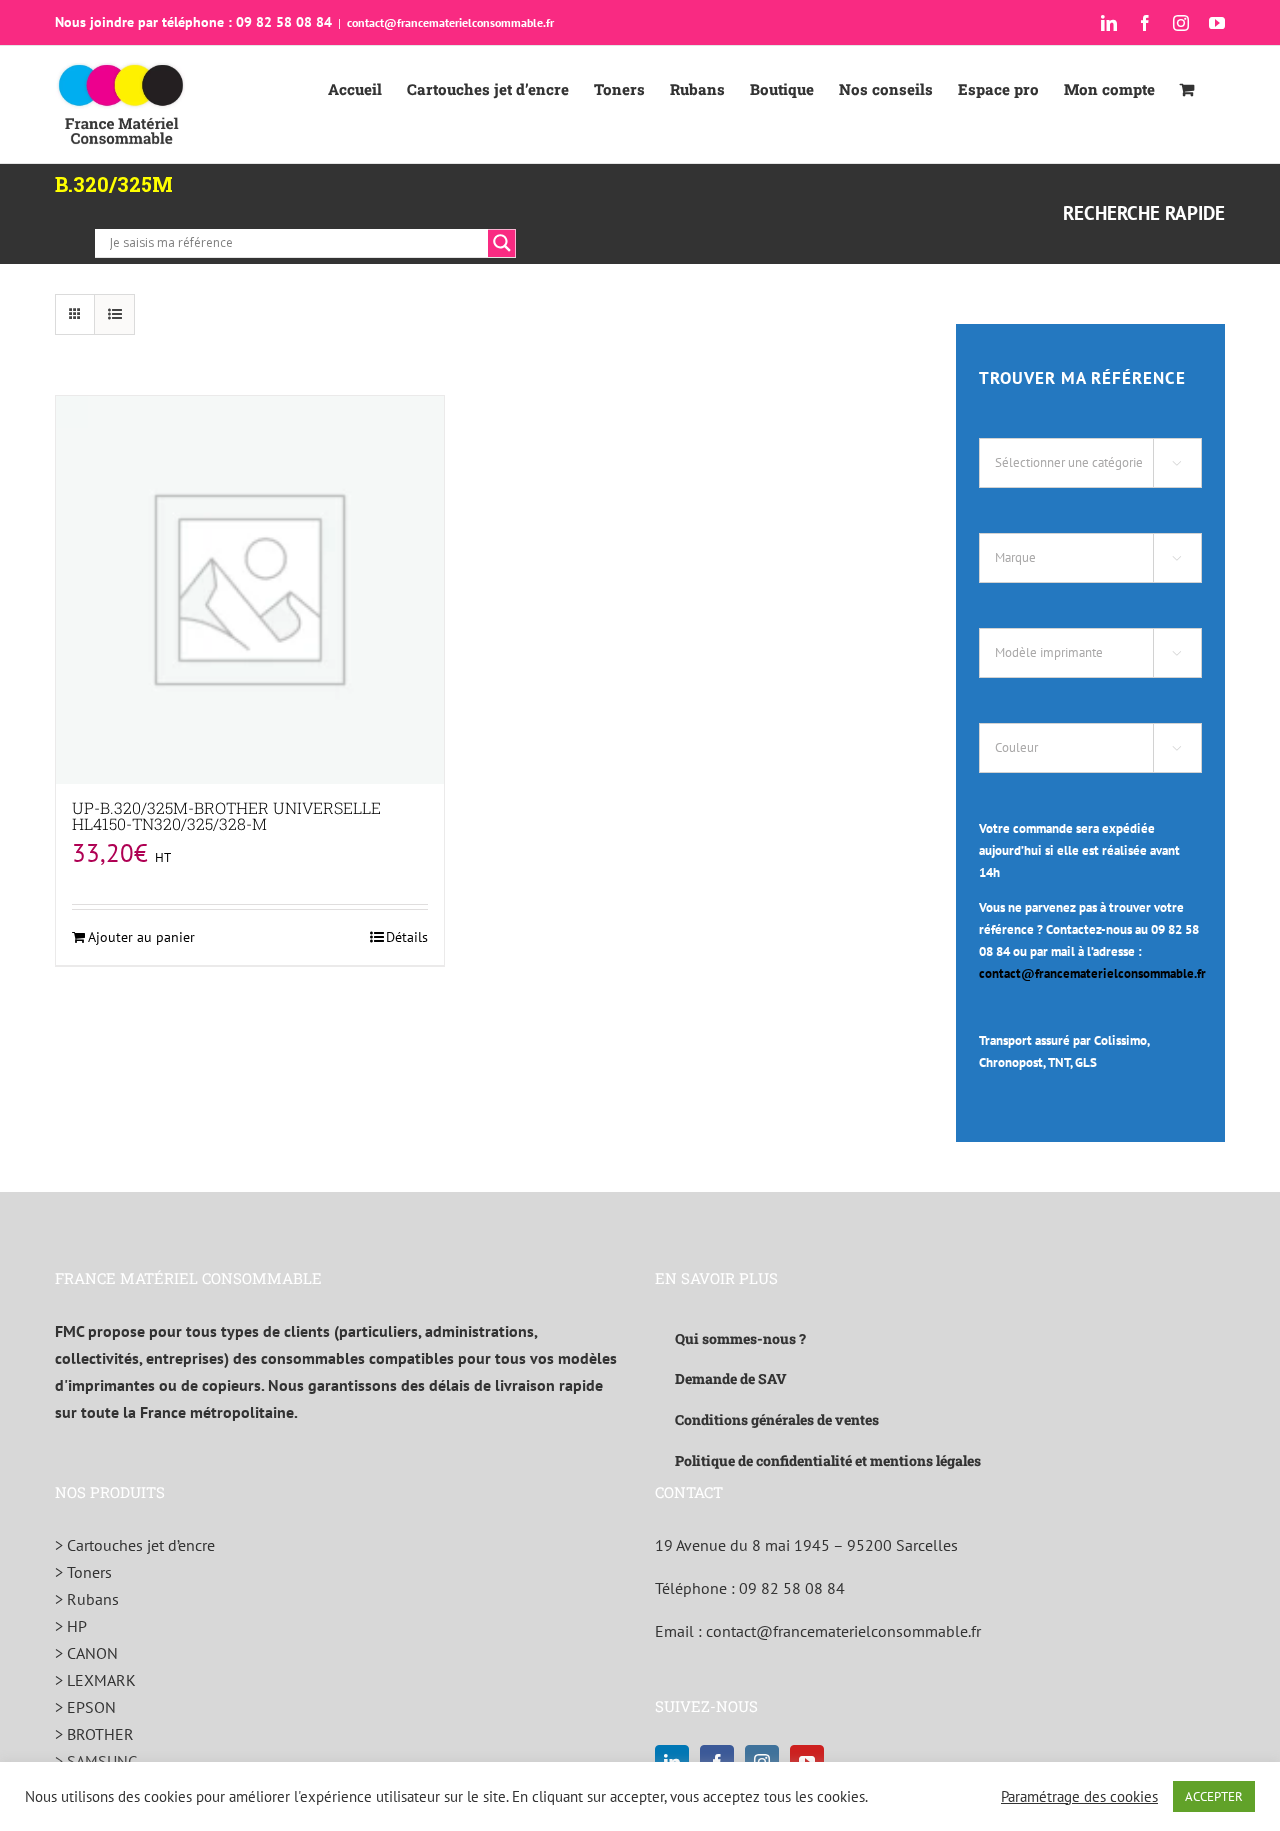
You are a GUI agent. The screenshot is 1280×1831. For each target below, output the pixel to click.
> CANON (86, 1653)
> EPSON (85, 1707)
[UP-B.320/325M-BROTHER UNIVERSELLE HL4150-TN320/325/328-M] (250, 590)
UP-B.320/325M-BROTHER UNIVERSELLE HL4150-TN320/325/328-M (226, 815)
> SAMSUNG (96, 1761)
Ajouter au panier (141, 937)
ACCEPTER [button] (1214, 1796)
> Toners (83, 1572)
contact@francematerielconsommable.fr (450, 22)
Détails (407, 937)
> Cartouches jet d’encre (135, 1545)
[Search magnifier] (502, 243)
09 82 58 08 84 (792, 1588)
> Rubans (87, 1599)
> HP (71, 1626)
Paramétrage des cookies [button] (1079, 1797)
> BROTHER (94, 1734)
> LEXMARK (95, 1680)
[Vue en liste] (114, 314)
